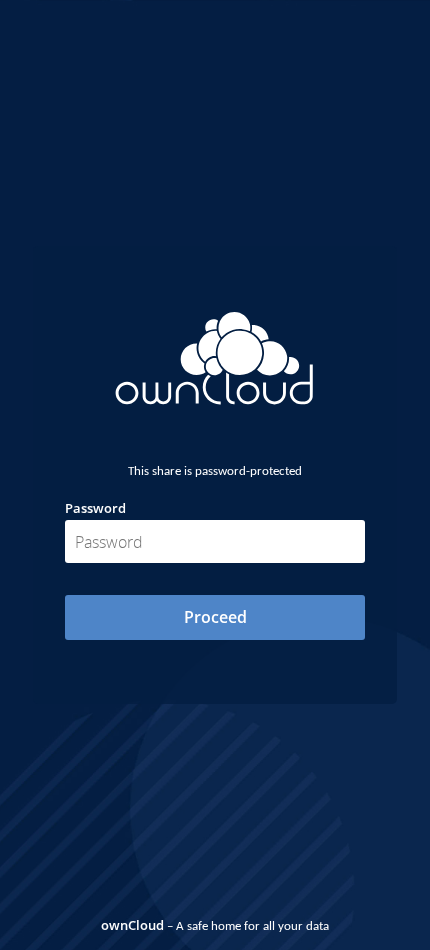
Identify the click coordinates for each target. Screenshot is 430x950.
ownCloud (132, 925)
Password (95, 508)
